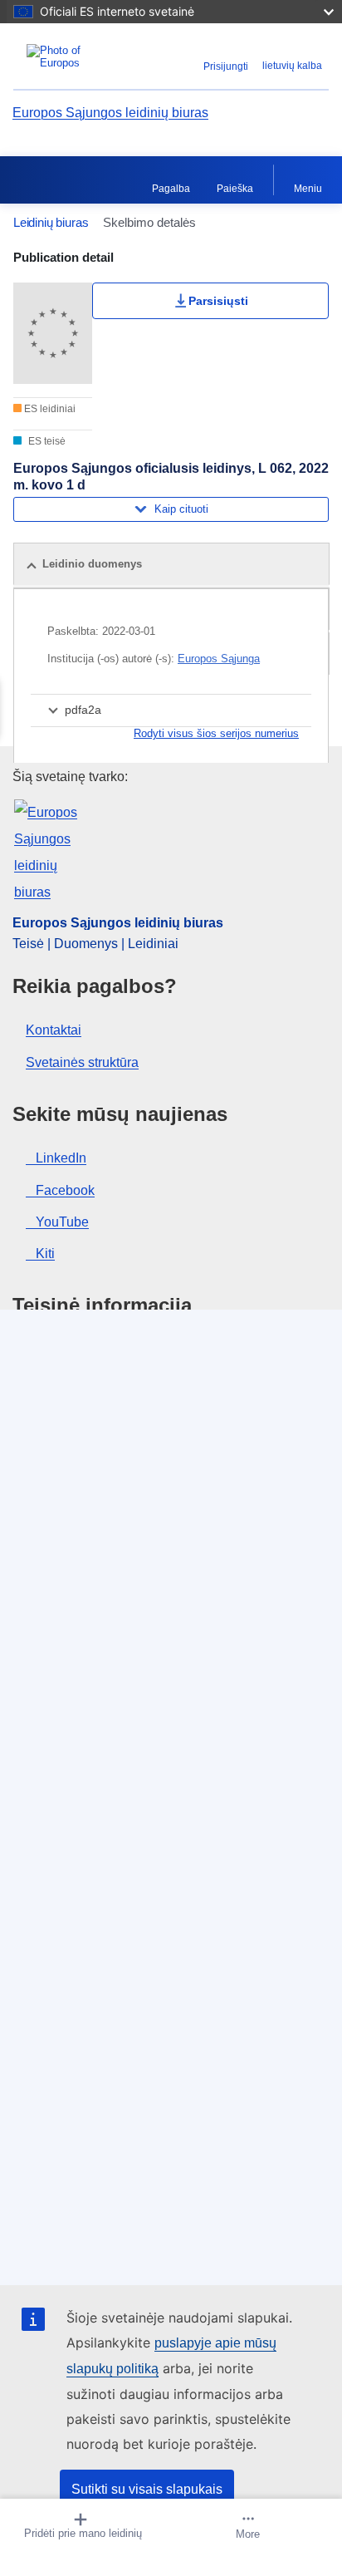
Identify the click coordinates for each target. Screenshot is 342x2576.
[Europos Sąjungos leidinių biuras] (68, 57)
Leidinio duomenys (92, 564)
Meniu (308, 189)
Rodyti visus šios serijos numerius (216, 733)
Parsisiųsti (218, 301)
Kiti (45, 1254)
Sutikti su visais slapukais (147, 2489)
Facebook (65, 1190)
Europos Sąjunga (219, 659)
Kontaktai (54, 1030)
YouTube (62, 1222)
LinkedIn (61, 1158)
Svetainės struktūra (82, 1062)
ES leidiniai (49, 409)
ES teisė (46, 441)
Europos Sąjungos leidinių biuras (110, 113)
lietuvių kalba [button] (292, 66)
